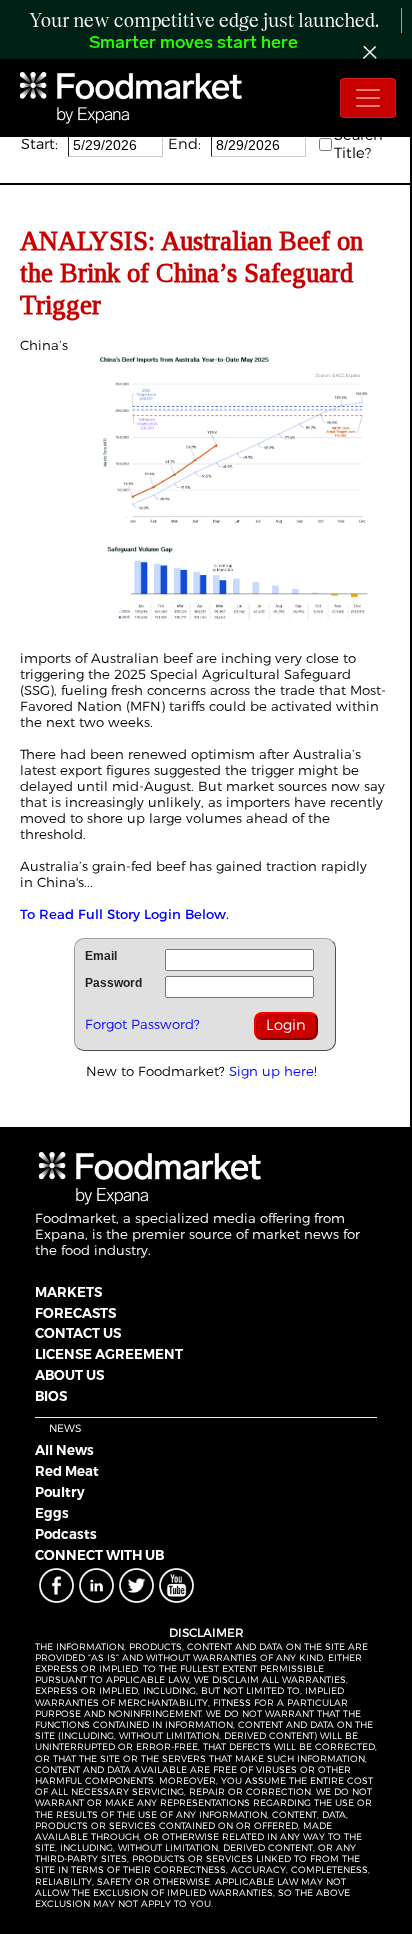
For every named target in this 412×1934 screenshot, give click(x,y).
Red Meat (67, 1471)
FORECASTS (75, 1313)
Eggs (52, 1513)
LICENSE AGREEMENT (109, 1354)
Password (113, 983)
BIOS (51, 1396)
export (81, 770)
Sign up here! (273, 1071)
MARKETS (68, 1292)
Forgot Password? (142, 1024)
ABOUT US (69, 1375)
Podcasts (66, 1534)
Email (101, 956)
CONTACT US (78, 1333)
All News (64, 1450)
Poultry (60, 1492)
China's (60, 882)
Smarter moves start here (193, 44)
